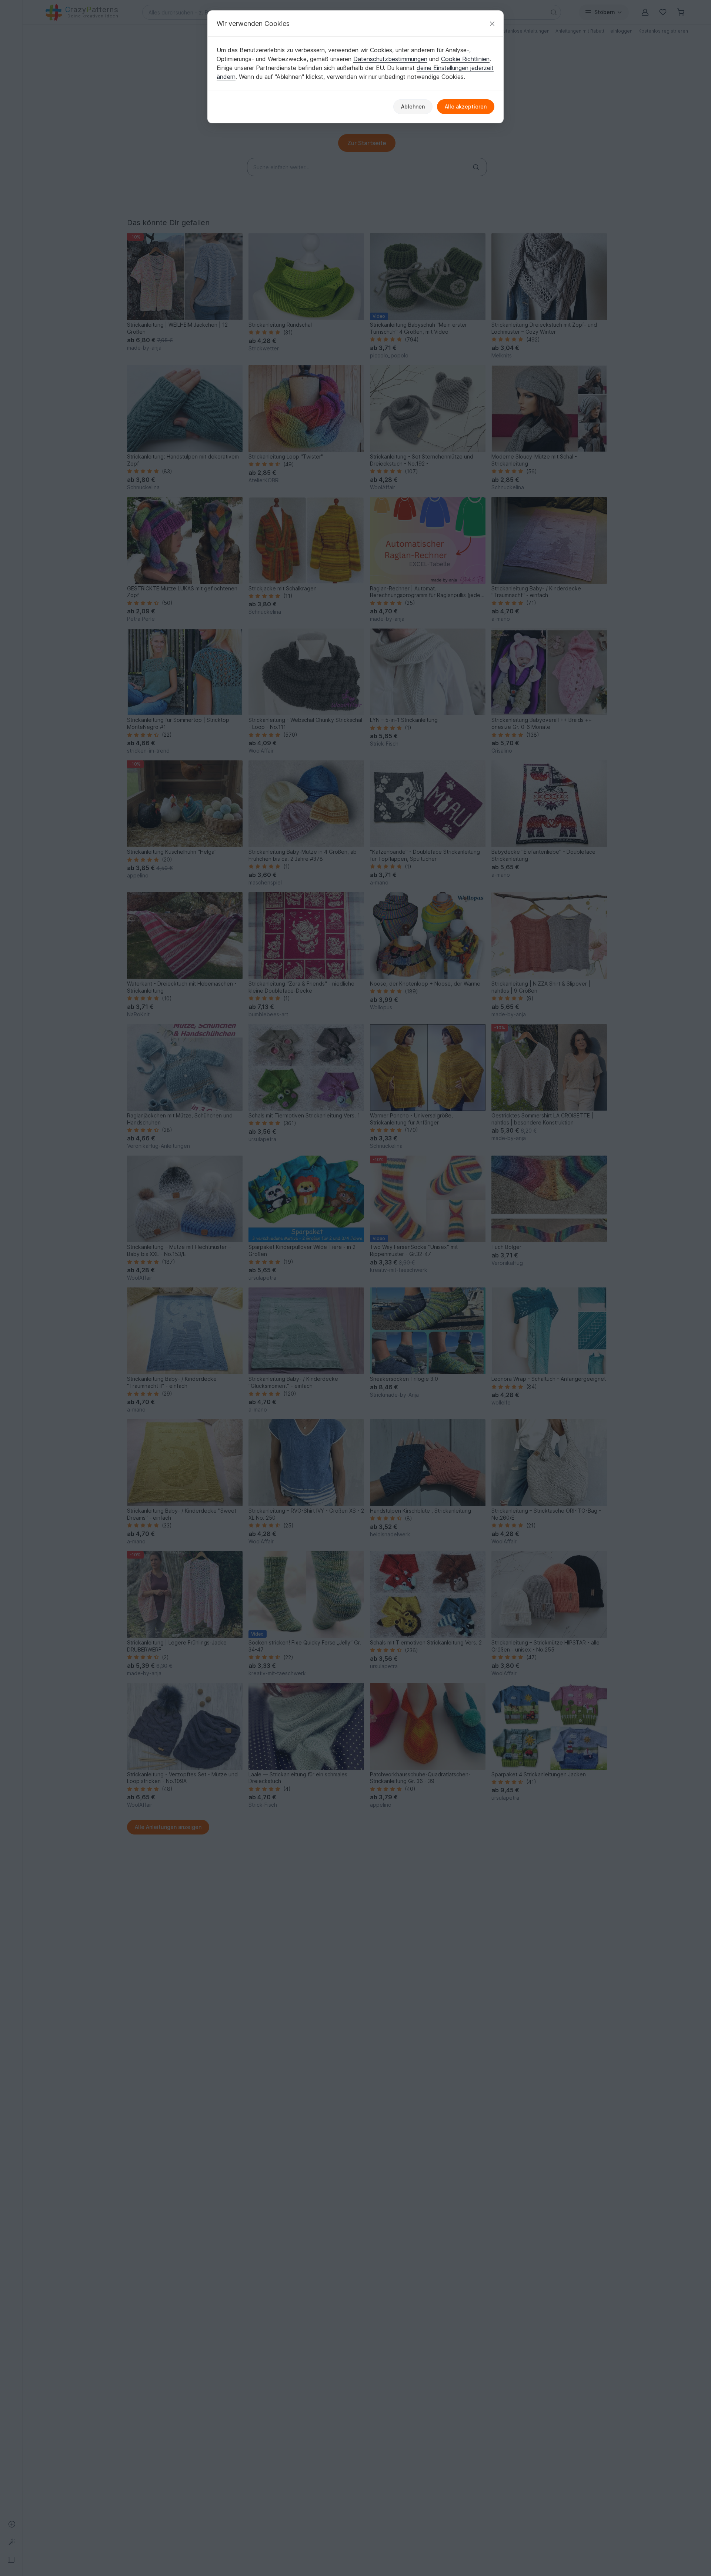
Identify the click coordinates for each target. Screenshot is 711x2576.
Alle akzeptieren (466, 106)
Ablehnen (413, 106)
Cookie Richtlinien (465, 59)
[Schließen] (492, 24)
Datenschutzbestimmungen (390, 59)
